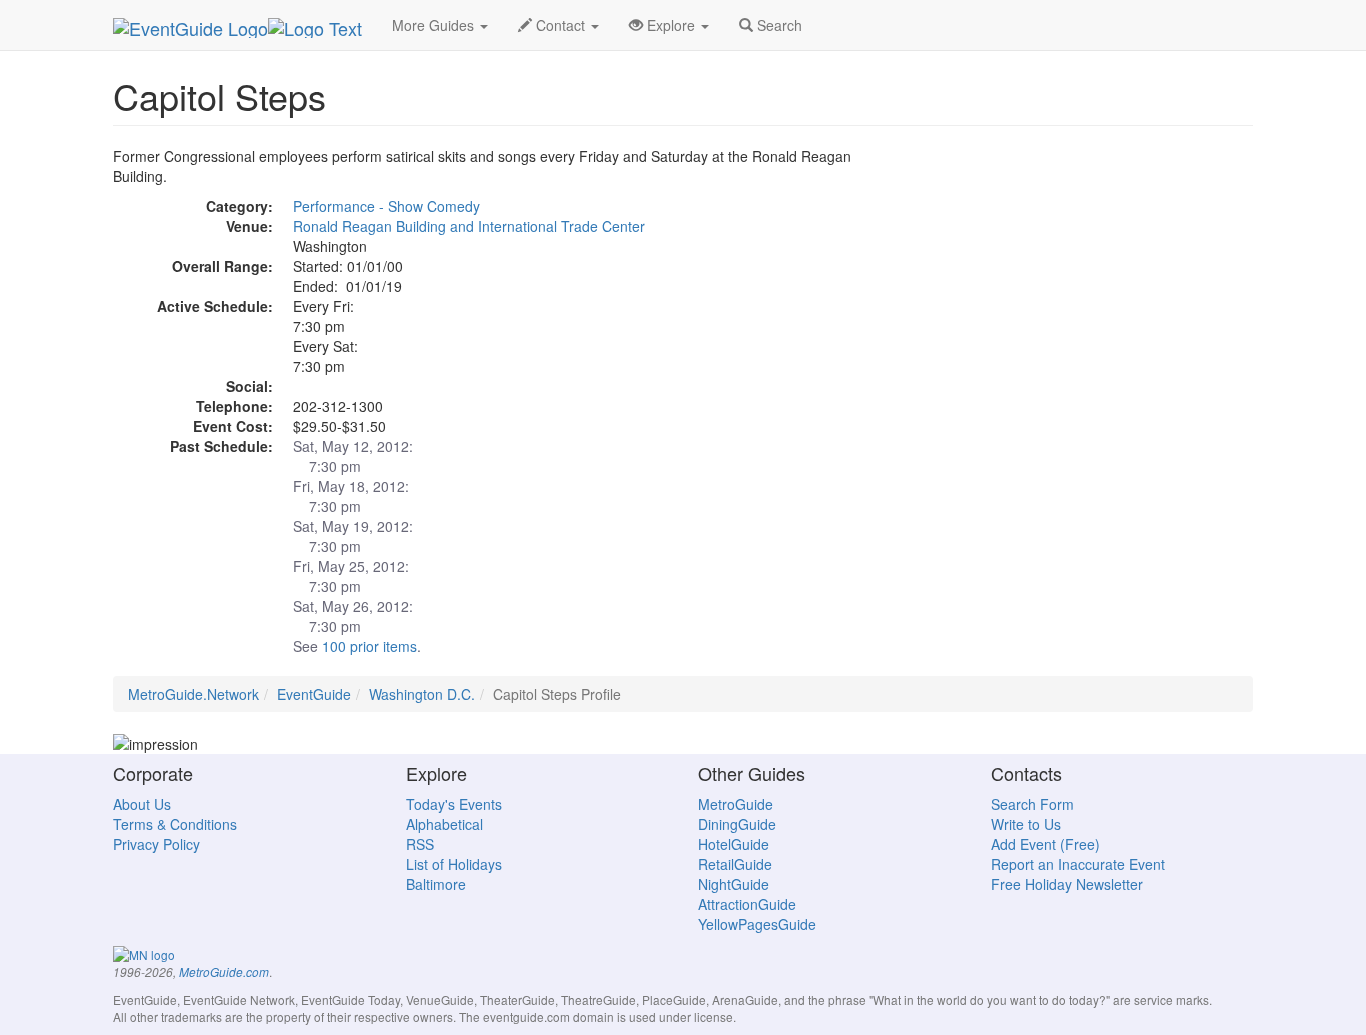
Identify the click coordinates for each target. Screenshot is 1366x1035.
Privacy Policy (156, 844)
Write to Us (1026, 824)
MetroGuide (735, 804)
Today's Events (454, 804)
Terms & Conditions (175, 824)
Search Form (1032, 804)
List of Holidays (454, 864)
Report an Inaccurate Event (1078, 864)
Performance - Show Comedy (386, 206)
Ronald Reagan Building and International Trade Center (469, 226)
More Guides (435, 25)
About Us (142, 804)
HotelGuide (733, 844)
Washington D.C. (422, 694)
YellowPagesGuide (757, 924)
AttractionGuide (747, 904)
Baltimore (436, 884)
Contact (560, 25)
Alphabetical (444, 824)
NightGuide (733, 884)
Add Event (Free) (1045, 844)
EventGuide (314, 694)
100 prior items (369, 646)
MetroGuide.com (224, 972)
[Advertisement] (1073, 286)
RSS (420, 844)
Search (777, 25)
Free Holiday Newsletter (1067, 884)
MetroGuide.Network (193, 694)
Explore (671, 25)
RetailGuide (735, 864)
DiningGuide (737, 824)
